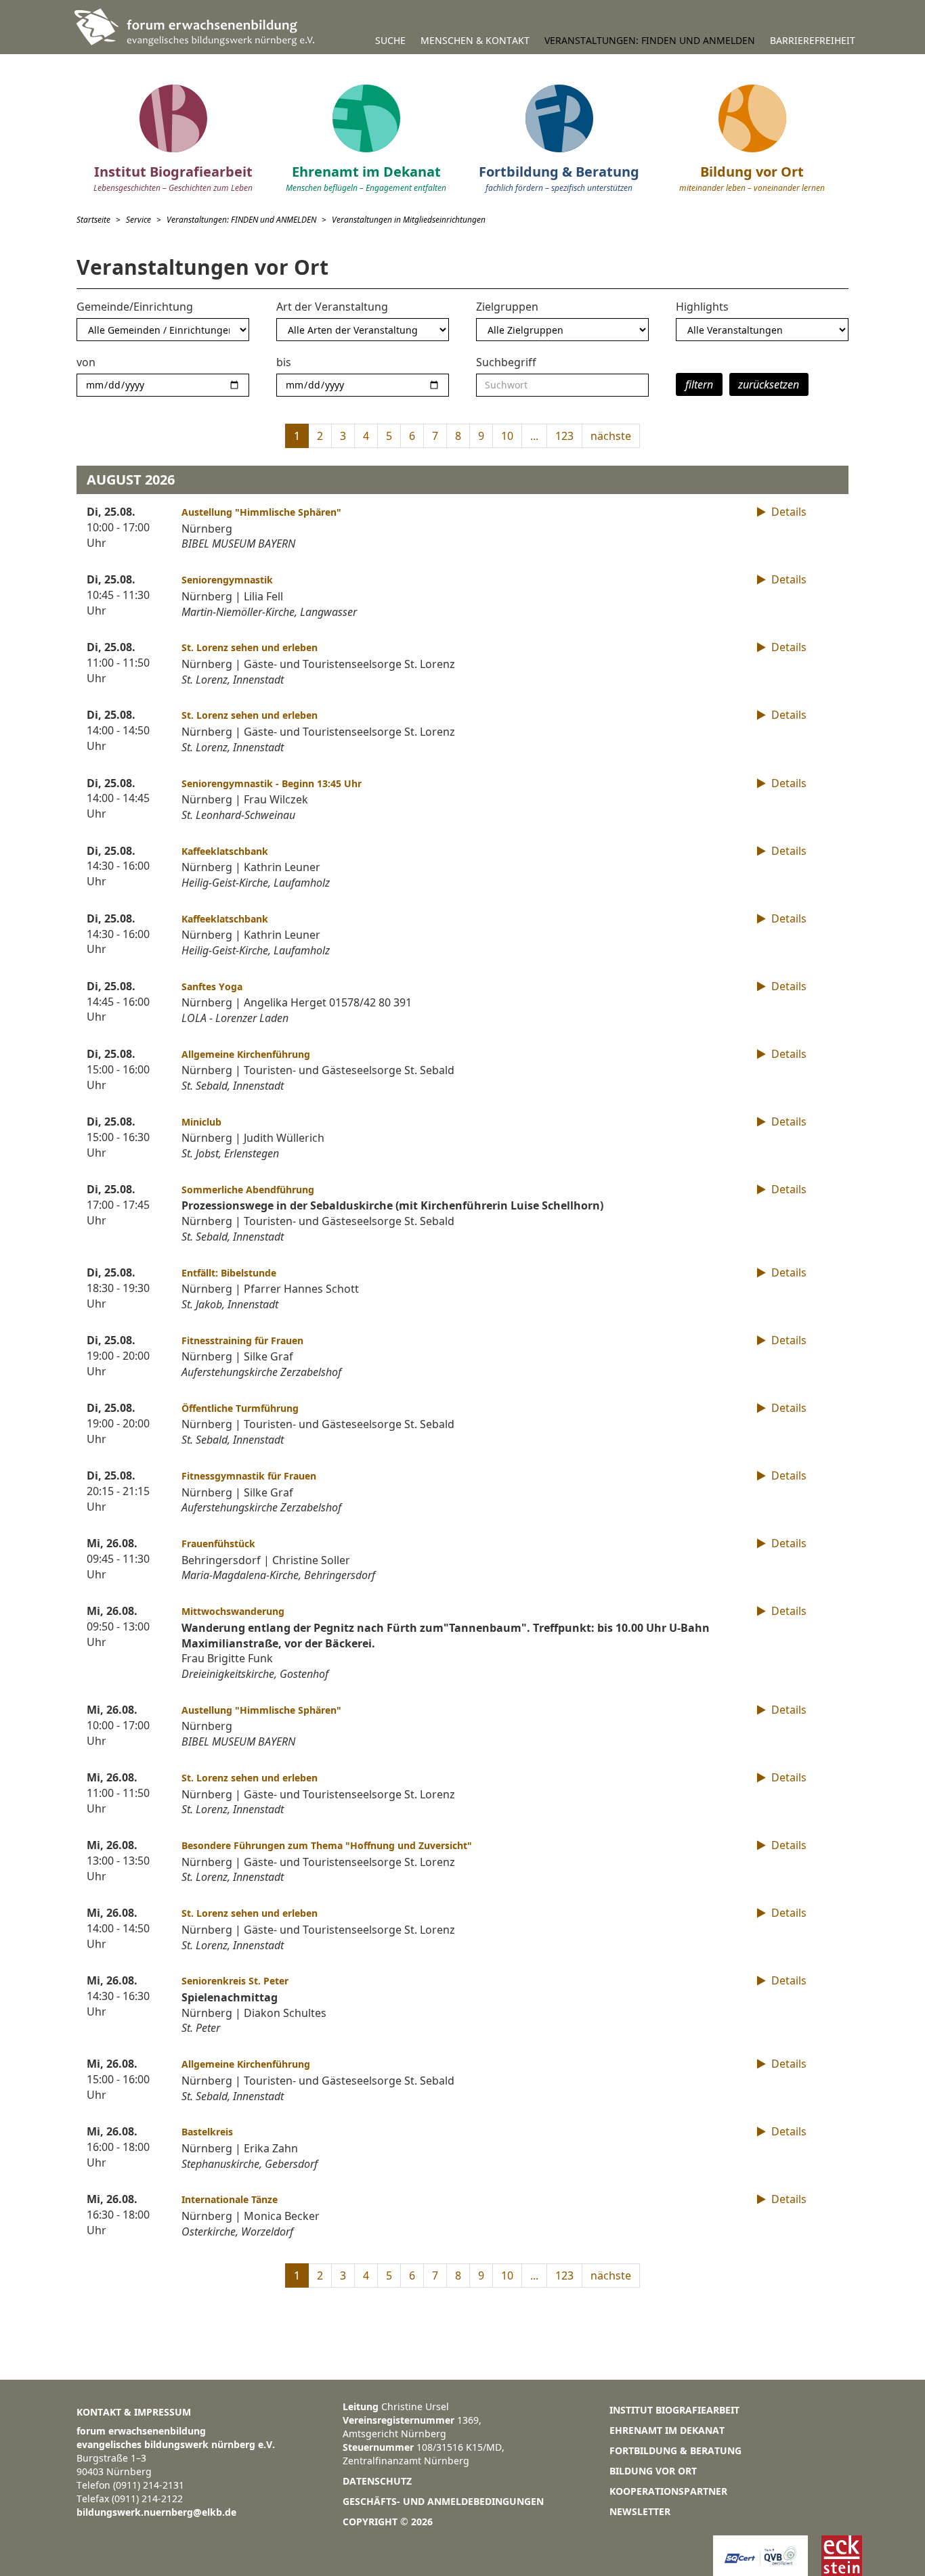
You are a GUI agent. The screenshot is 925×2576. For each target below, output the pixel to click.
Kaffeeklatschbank (225, 851)
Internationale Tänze (230, 2199)
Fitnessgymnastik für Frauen (249, 1476)
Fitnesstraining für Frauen (242, 1340)
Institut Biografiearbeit (674, 2410)
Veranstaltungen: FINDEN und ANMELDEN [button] (650, 40)
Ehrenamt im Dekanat (667, 2430)
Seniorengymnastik (227, 580)
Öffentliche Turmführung (240, 1408)
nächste (611, 436)
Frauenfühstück (218, 1544)
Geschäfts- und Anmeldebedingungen (443, 2501)
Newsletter (640, 2511)
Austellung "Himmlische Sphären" (261, 512)
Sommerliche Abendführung (248, 1190)
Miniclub (201, 1122)
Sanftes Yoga (212, 986)
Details (788, 512)
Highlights (702, 307)
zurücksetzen (769, 384)
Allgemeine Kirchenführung (246, 1054)
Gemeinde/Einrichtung (135, 307)
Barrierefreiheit (813, 40)
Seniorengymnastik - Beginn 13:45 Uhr (272, 783)
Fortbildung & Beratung (675, 2450)
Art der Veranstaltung (332, 307)
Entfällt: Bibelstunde (229, 1273)
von (86, 362)
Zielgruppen (507, 307)
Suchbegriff (506, 362)
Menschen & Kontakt (475, 40)
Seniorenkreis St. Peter (235, 1981)
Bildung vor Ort (653, 2471)
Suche (390, 40)
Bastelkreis (207, 2132)
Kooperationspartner (668, 2491)
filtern (699, 384)
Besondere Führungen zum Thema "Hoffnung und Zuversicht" (327, 1845)
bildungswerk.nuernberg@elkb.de (156, 2512)
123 (564, 436)
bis (284, 362)
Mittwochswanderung (233, 1611)
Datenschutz (377, 2481)
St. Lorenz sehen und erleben (250, 647)
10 (507, 436)
